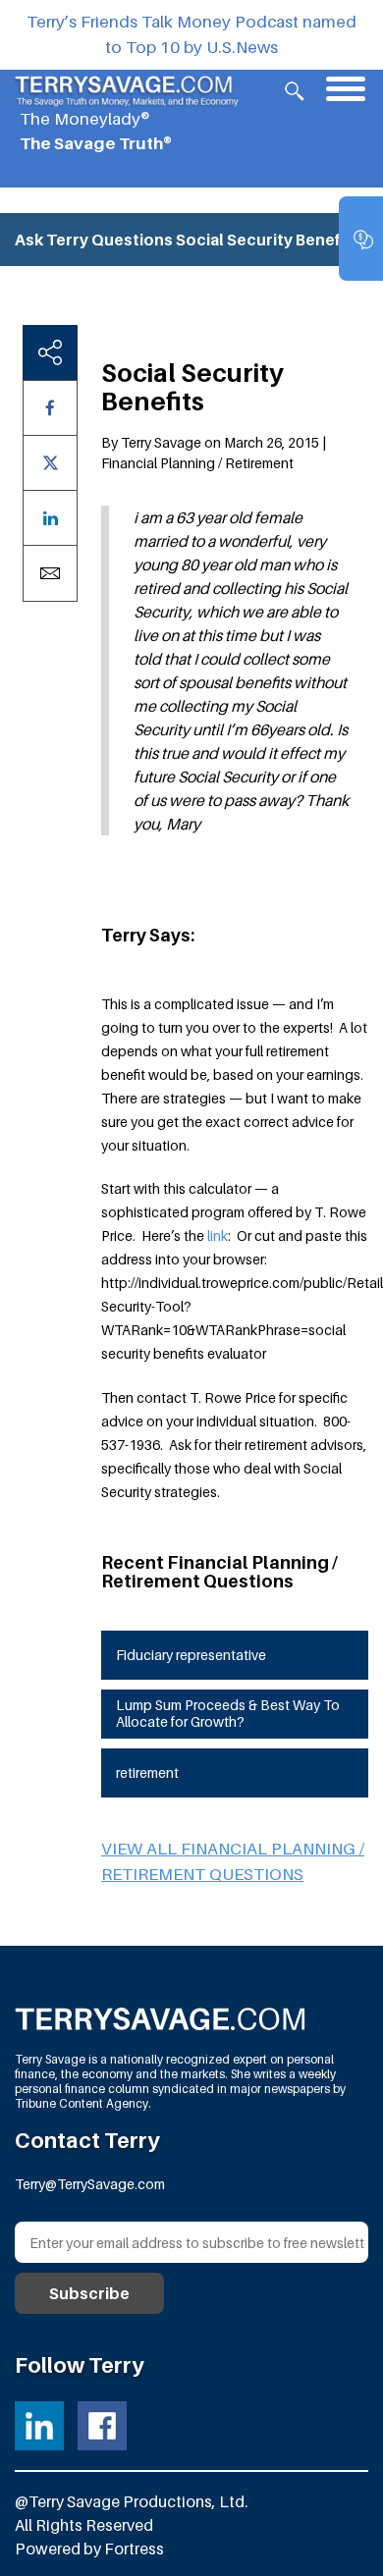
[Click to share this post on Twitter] (50, 463)
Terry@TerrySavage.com (90, 2184)
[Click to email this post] (50, 573)
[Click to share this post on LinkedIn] (50, 518)
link (216, 1235)
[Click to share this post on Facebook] (50, 408)
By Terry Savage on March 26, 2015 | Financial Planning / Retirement (214, 453)
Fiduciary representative (191, 1655)
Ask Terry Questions (94, 240)
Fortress (134, 2549)
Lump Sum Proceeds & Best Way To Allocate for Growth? (228, 1713)
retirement (147, 1772)
